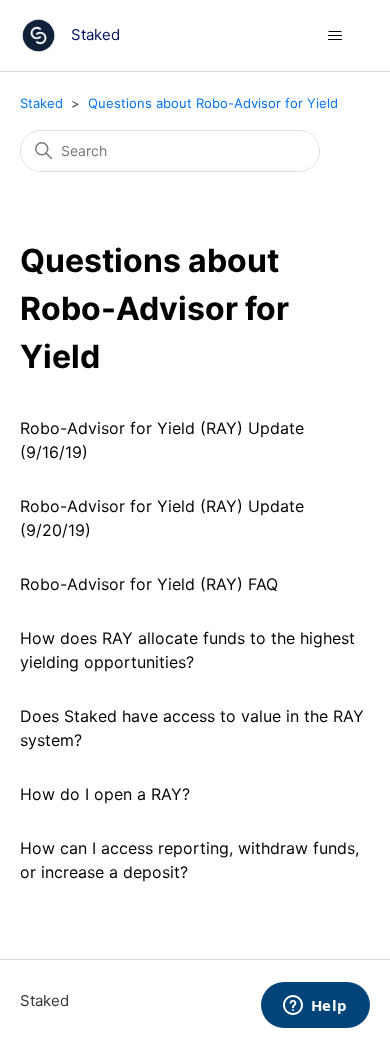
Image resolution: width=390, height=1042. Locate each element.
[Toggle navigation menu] (335, 36)
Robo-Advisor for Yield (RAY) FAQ (149, 584)
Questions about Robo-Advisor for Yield (213, 103)
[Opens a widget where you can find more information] (315, 1007)
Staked (41, 103)
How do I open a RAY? (105, 794)
